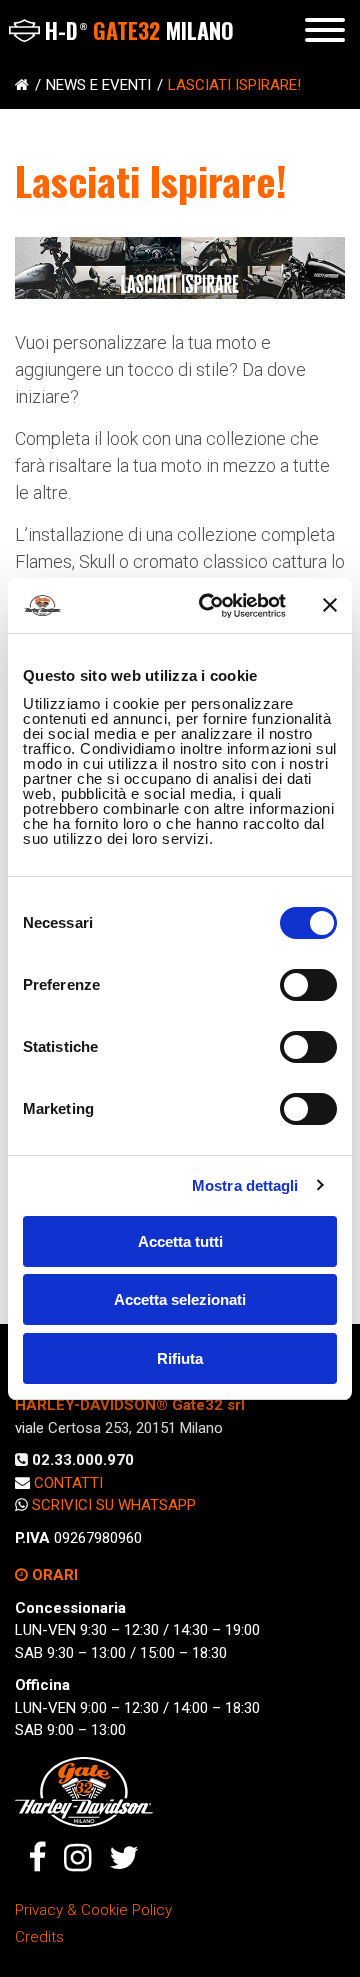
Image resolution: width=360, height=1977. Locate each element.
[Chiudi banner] (330, 605)
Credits (39, 1937)
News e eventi (98, 85)
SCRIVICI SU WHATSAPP (114, 1505)
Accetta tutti (180, 1241)
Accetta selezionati (180, 1299)
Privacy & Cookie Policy (93, 1910)
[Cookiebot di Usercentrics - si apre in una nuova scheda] (211, 606)
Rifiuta (180, 1358)
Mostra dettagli (245, 1185)
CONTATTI (68, 1483)
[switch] (308, 985)
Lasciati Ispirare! (234, 85)
